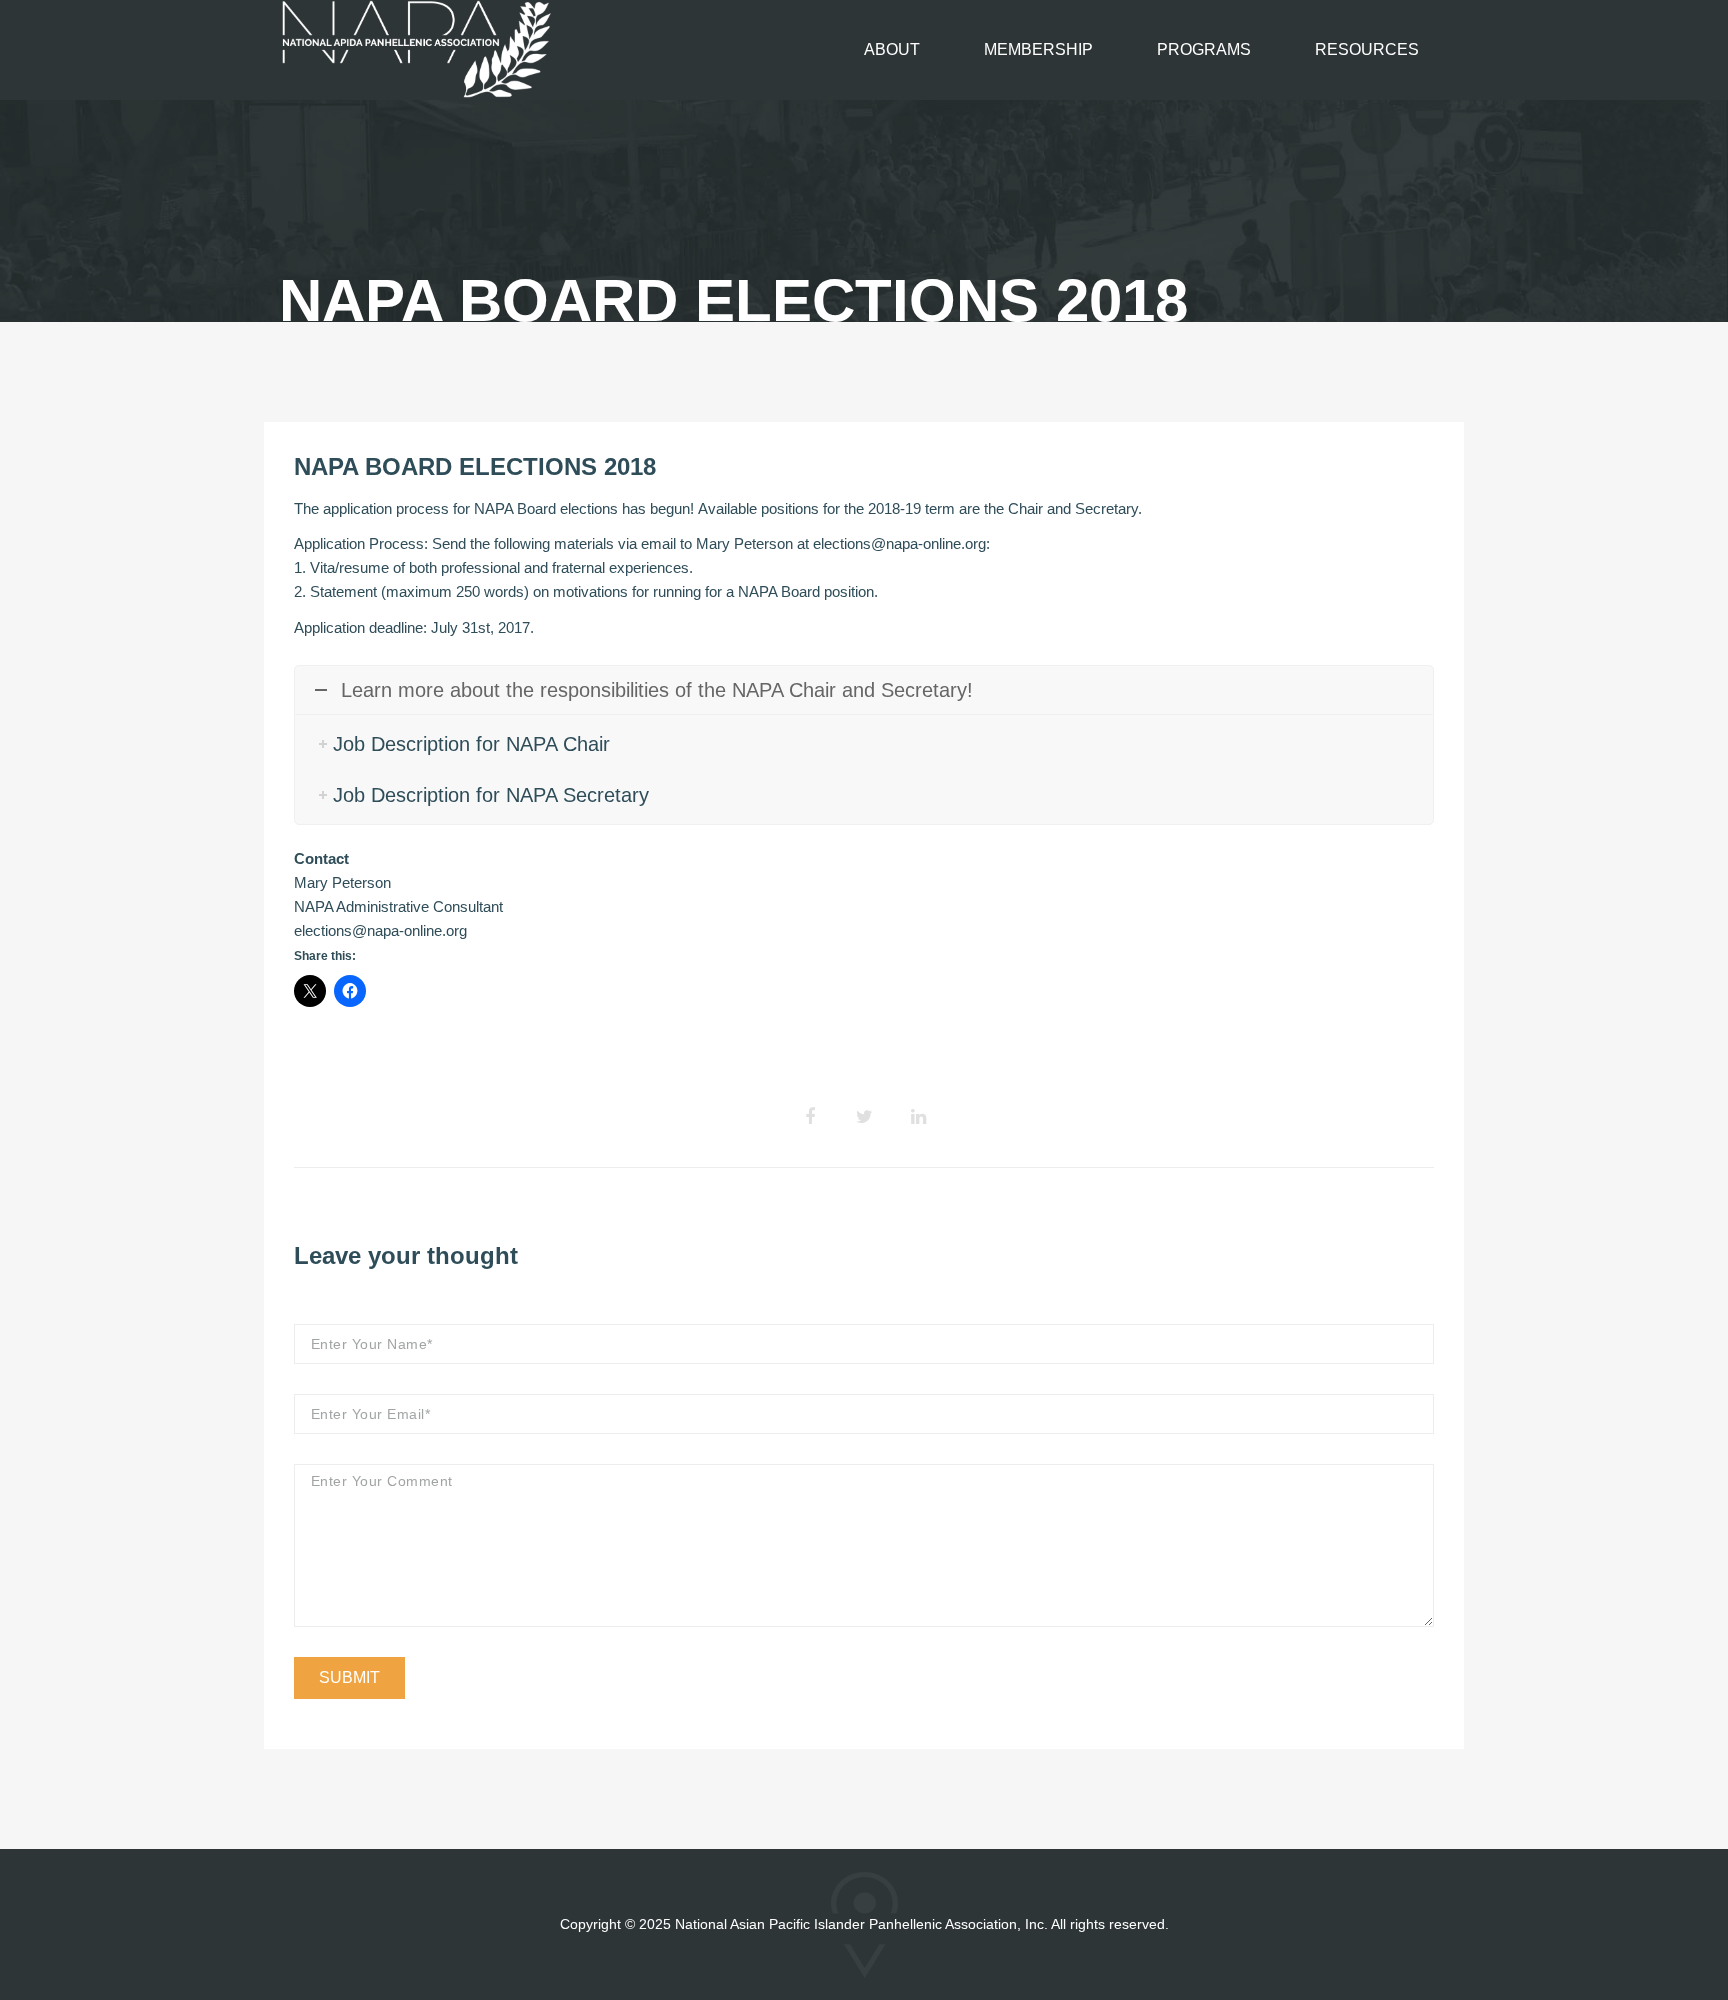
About (892, 49)
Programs (1204, 49)
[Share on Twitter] (864, 1117)
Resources (1367, 49)
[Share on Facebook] (810, 1117)
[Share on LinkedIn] (918, 1117)
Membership (1038, 49)
